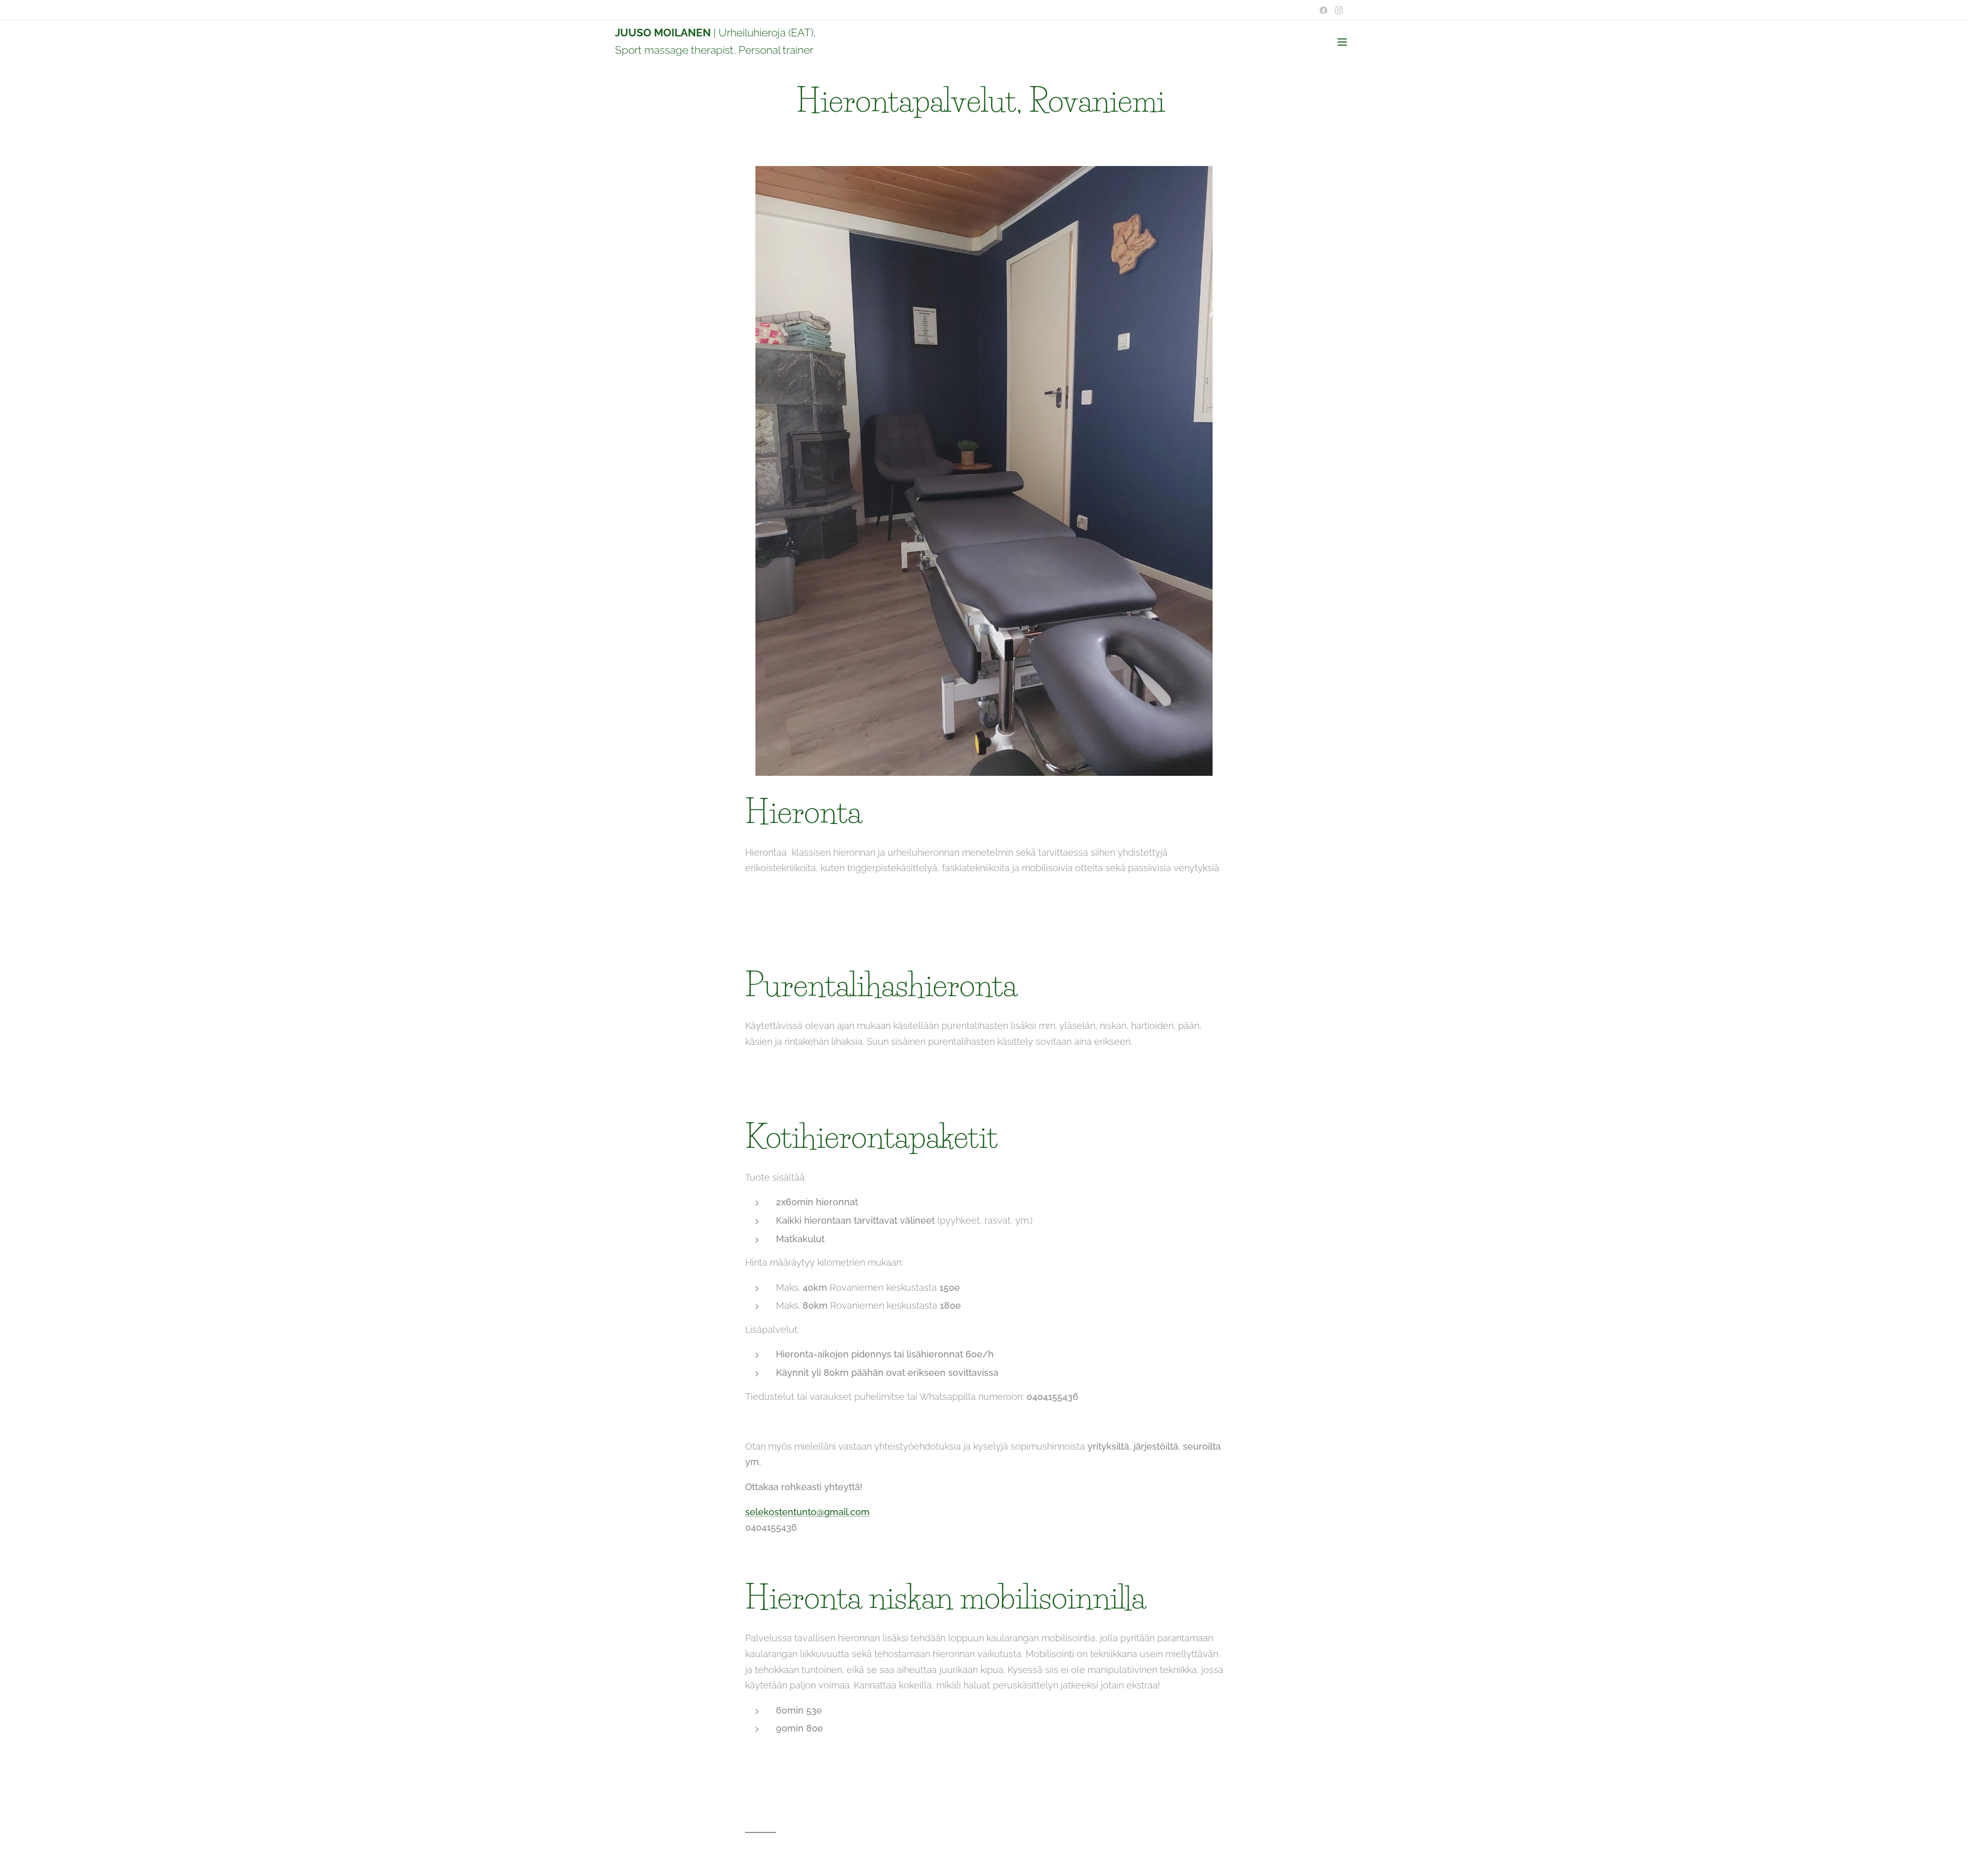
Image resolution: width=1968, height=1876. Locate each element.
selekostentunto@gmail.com (807, 1512)
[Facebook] (1324, 10)
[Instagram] (1339, 10)
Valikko (1345, 42)
